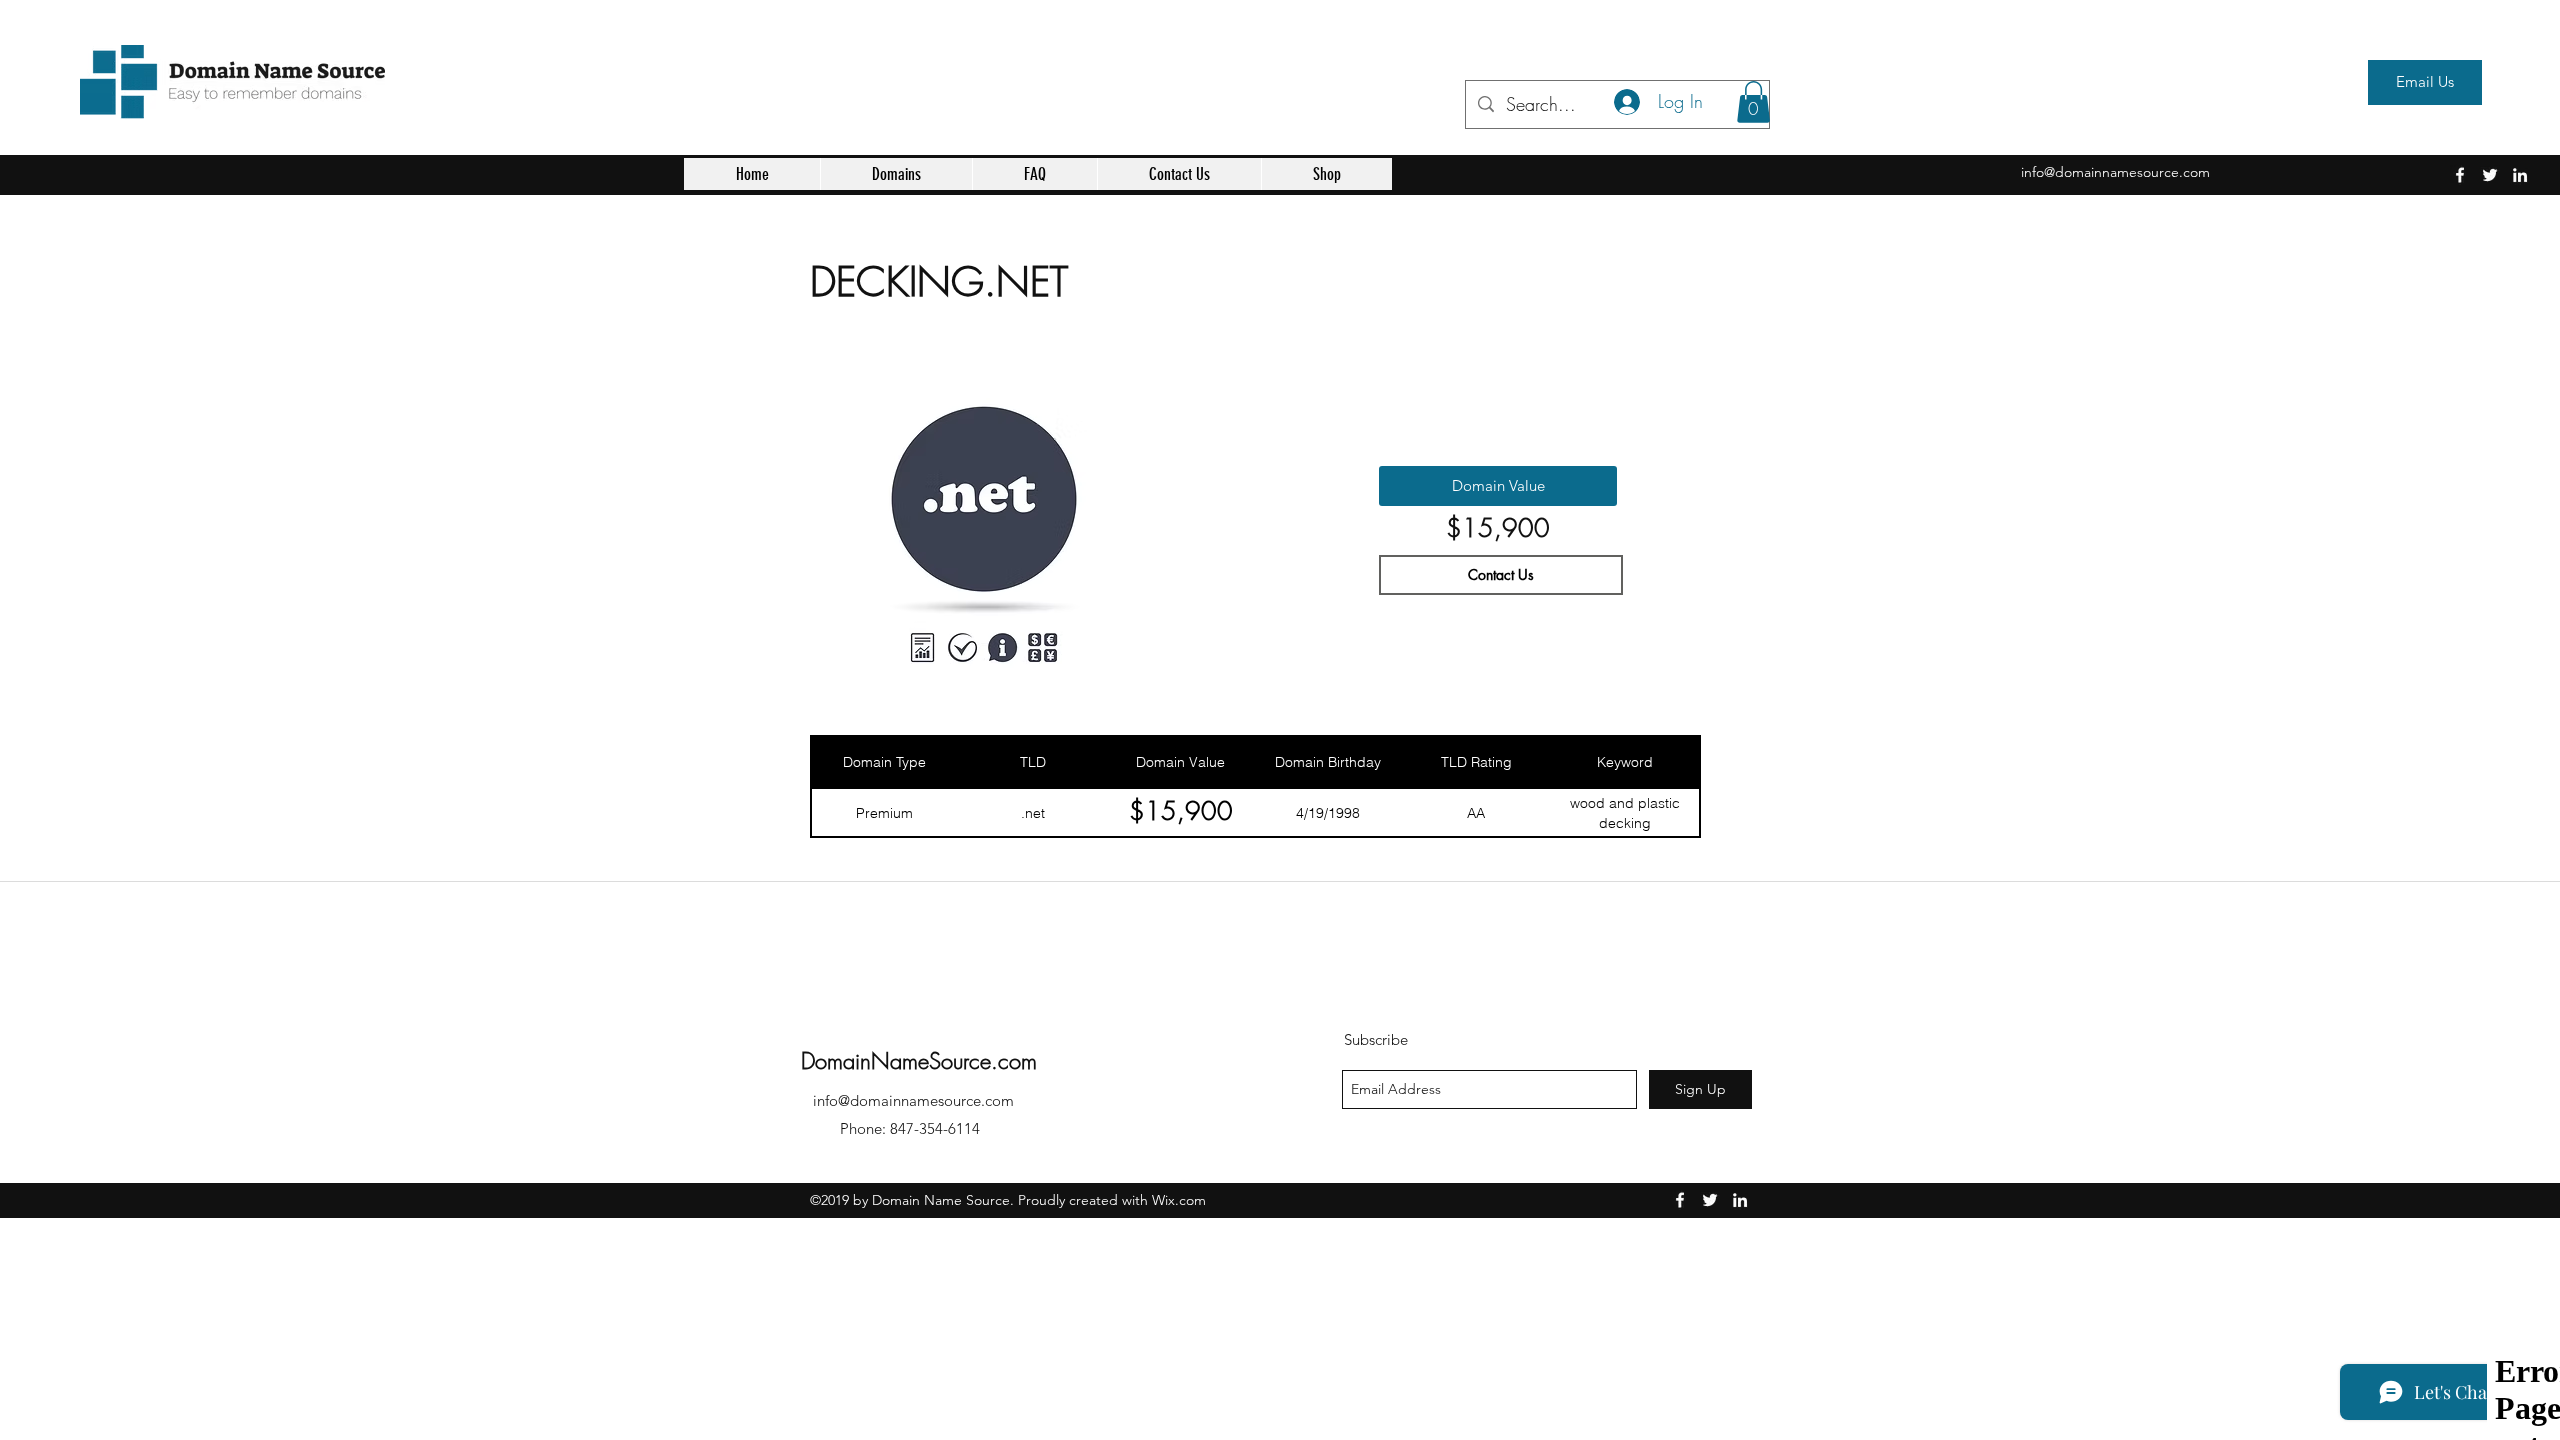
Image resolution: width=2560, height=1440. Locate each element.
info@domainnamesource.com (2115, 172)
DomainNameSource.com (919, 1061)
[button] (896, 174)
